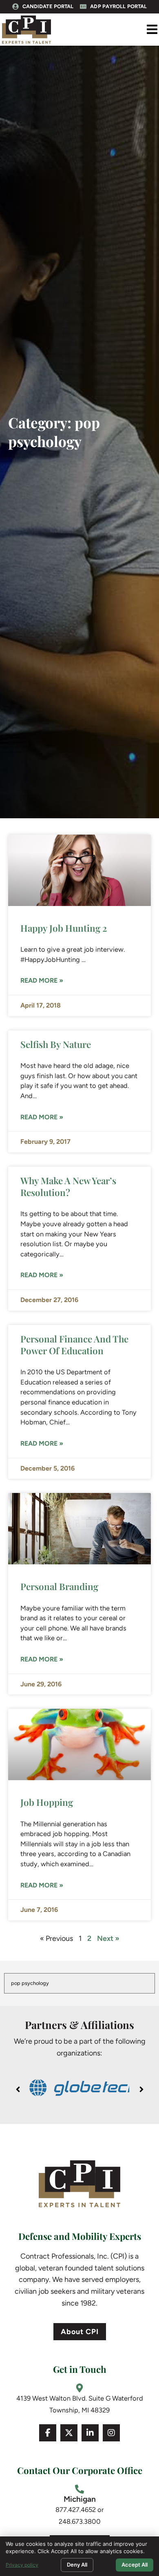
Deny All (77, 2565)
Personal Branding (59, 1586)
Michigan (80, 2499)
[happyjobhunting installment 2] (79, 870)
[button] (152, 30)
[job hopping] (79, 1744)
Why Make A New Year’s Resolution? (68, 1186)
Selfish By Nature (56, 1044)
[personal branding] (79, 1529)
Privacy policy (22, 2565)
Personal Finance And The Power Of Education (74, 1345)
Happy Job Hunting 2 (64, 928)
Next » (108, 1938)
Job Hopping (47, 1802)
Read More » (42, 980)
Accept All (135, 2565)
